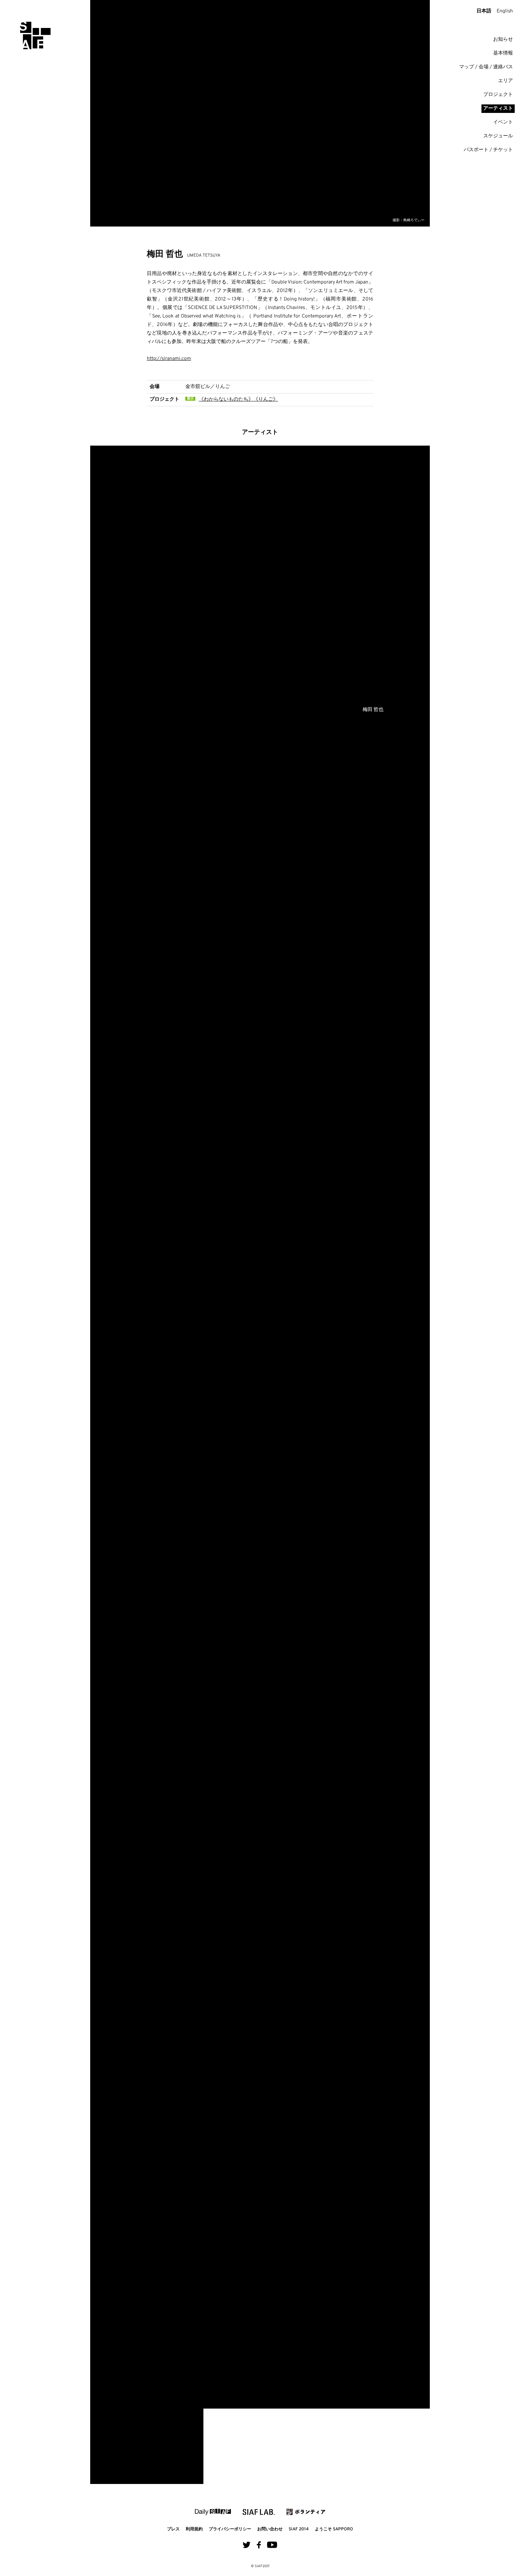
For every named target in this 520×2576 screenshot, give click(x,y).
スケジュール (498, 136)
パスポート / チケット (488, 150)
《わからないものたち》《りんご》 (238, 399)
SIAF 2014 (299, 2529)
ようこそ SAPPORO (334, 2529)
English (505, 11)
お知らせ (503, 39)
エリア (505, 81)
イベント (503, 122)
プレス (173, 2529)
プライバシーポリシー (230, 2529)
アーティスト (498, 108)
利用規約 (194, 2529)
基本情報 (503, 53)
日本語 (484, 11)
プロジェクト (498, 95)
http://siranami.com (169, 359)
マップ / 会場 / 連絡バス (486, 67)
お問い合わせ (270, 2529)
